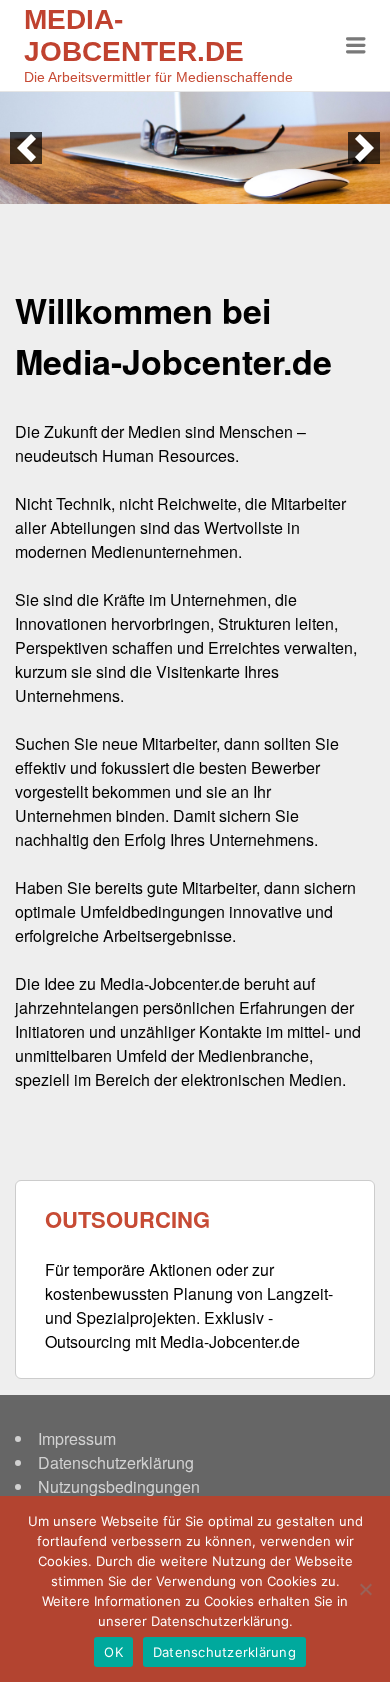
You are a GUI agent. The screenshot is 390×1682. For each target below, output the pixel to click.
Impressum (77, 1438)
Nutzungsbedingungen (119, 1486)
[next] (364, 148)
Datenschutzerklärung (116, 1462)
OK (113, 1652)
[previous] (26, 148)
